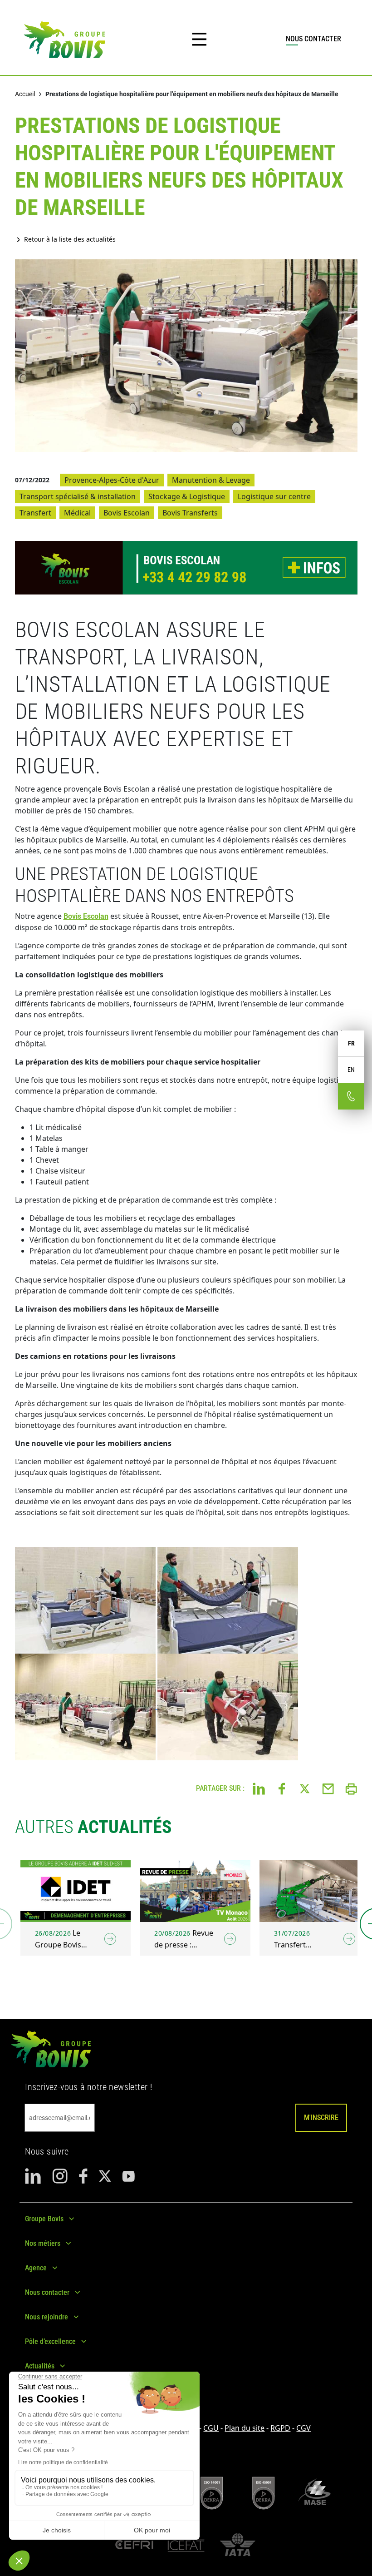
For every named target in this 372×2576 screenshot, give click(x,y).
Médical (77, 513)
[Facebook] (83, 2176)
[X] (105, 2176)
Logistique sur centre (274, 496)
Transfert (35, 513)
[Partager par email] (328, 1788)
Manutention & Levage (211, 480)
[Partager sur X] (305, 1788)
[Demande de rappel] (351, 1096)
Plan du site (245, 2428)
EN (351, 1070)
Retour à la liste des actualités (70, 239)
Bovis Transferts (190, 513)
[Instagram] (60, 2176)
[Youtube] (128, 2176)
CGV (303, 2428)
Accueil (25, 94)
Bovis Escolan (127, 513)
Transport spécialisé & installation (78, 496)
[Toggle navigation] (199, 40)
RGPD (280, 2428)
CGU (211, 2428)
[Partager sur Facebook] (282, 1788)
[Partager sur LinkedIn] (259, 1788)
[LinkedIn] (33, 2176)
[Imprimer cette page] (351, 1788)
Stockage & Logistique (187, 496)
